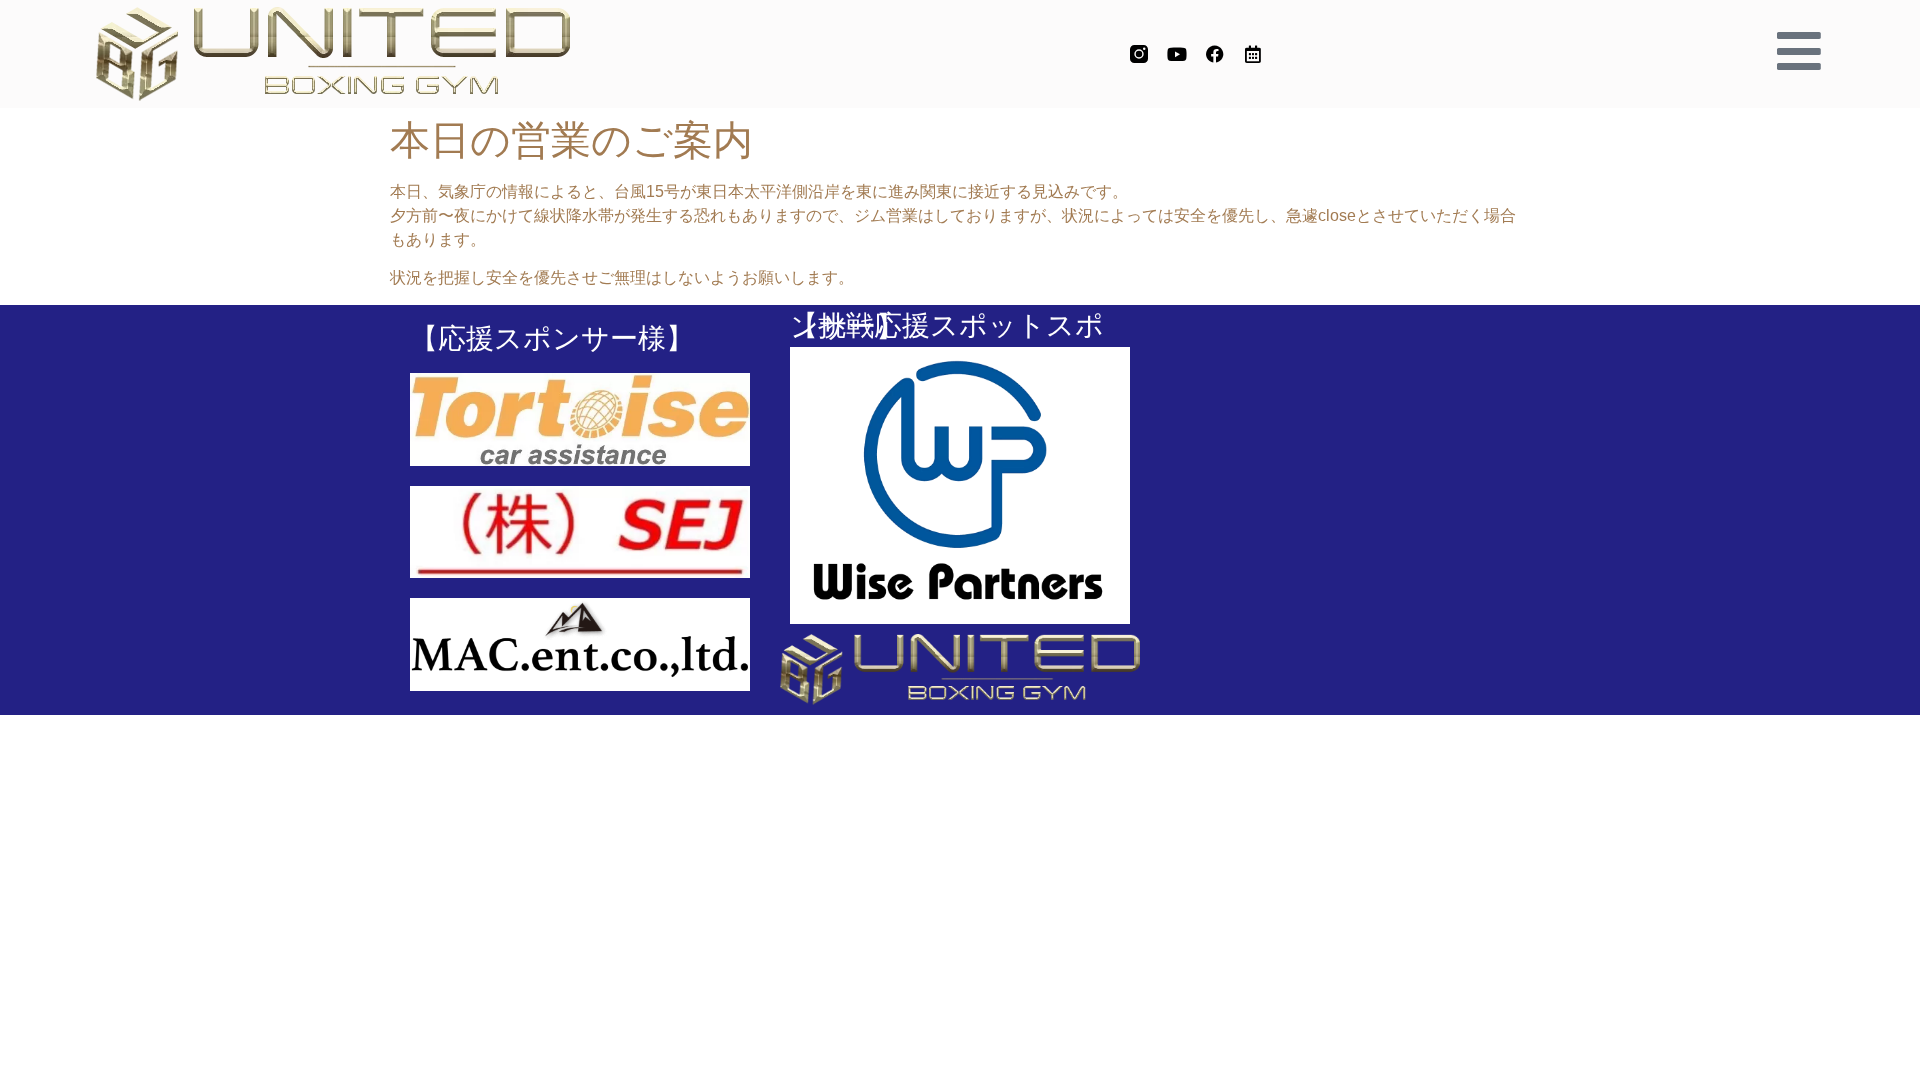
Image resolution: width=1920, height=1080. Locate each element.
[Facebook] (1215, 54)
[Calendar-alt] (1253, 54)
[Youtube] (1177, 54)
